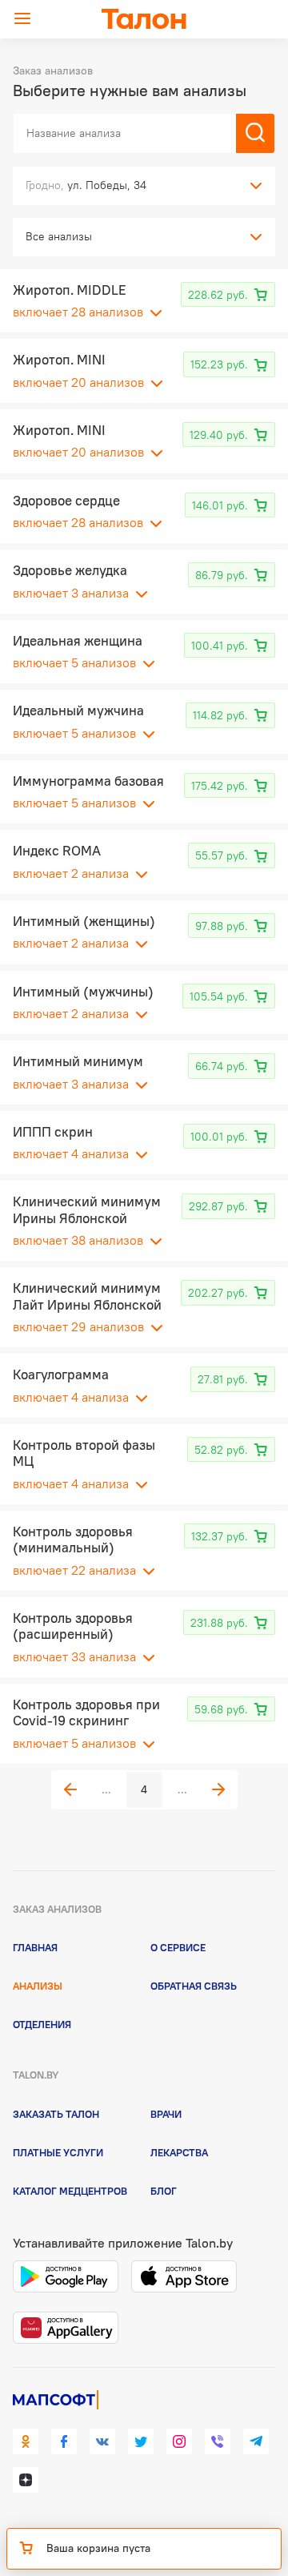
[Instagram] (179, 2441)
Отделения (42, 2024)
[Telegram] (256, 2441)
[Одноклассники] (26, 2441)
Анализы (38, 1986)
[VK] (102, 2441)
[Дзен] (26, 2480)
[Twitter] (141, 2441)
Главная (35, 1947)
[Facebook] (64, 2441)
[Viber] (218, 2441)
